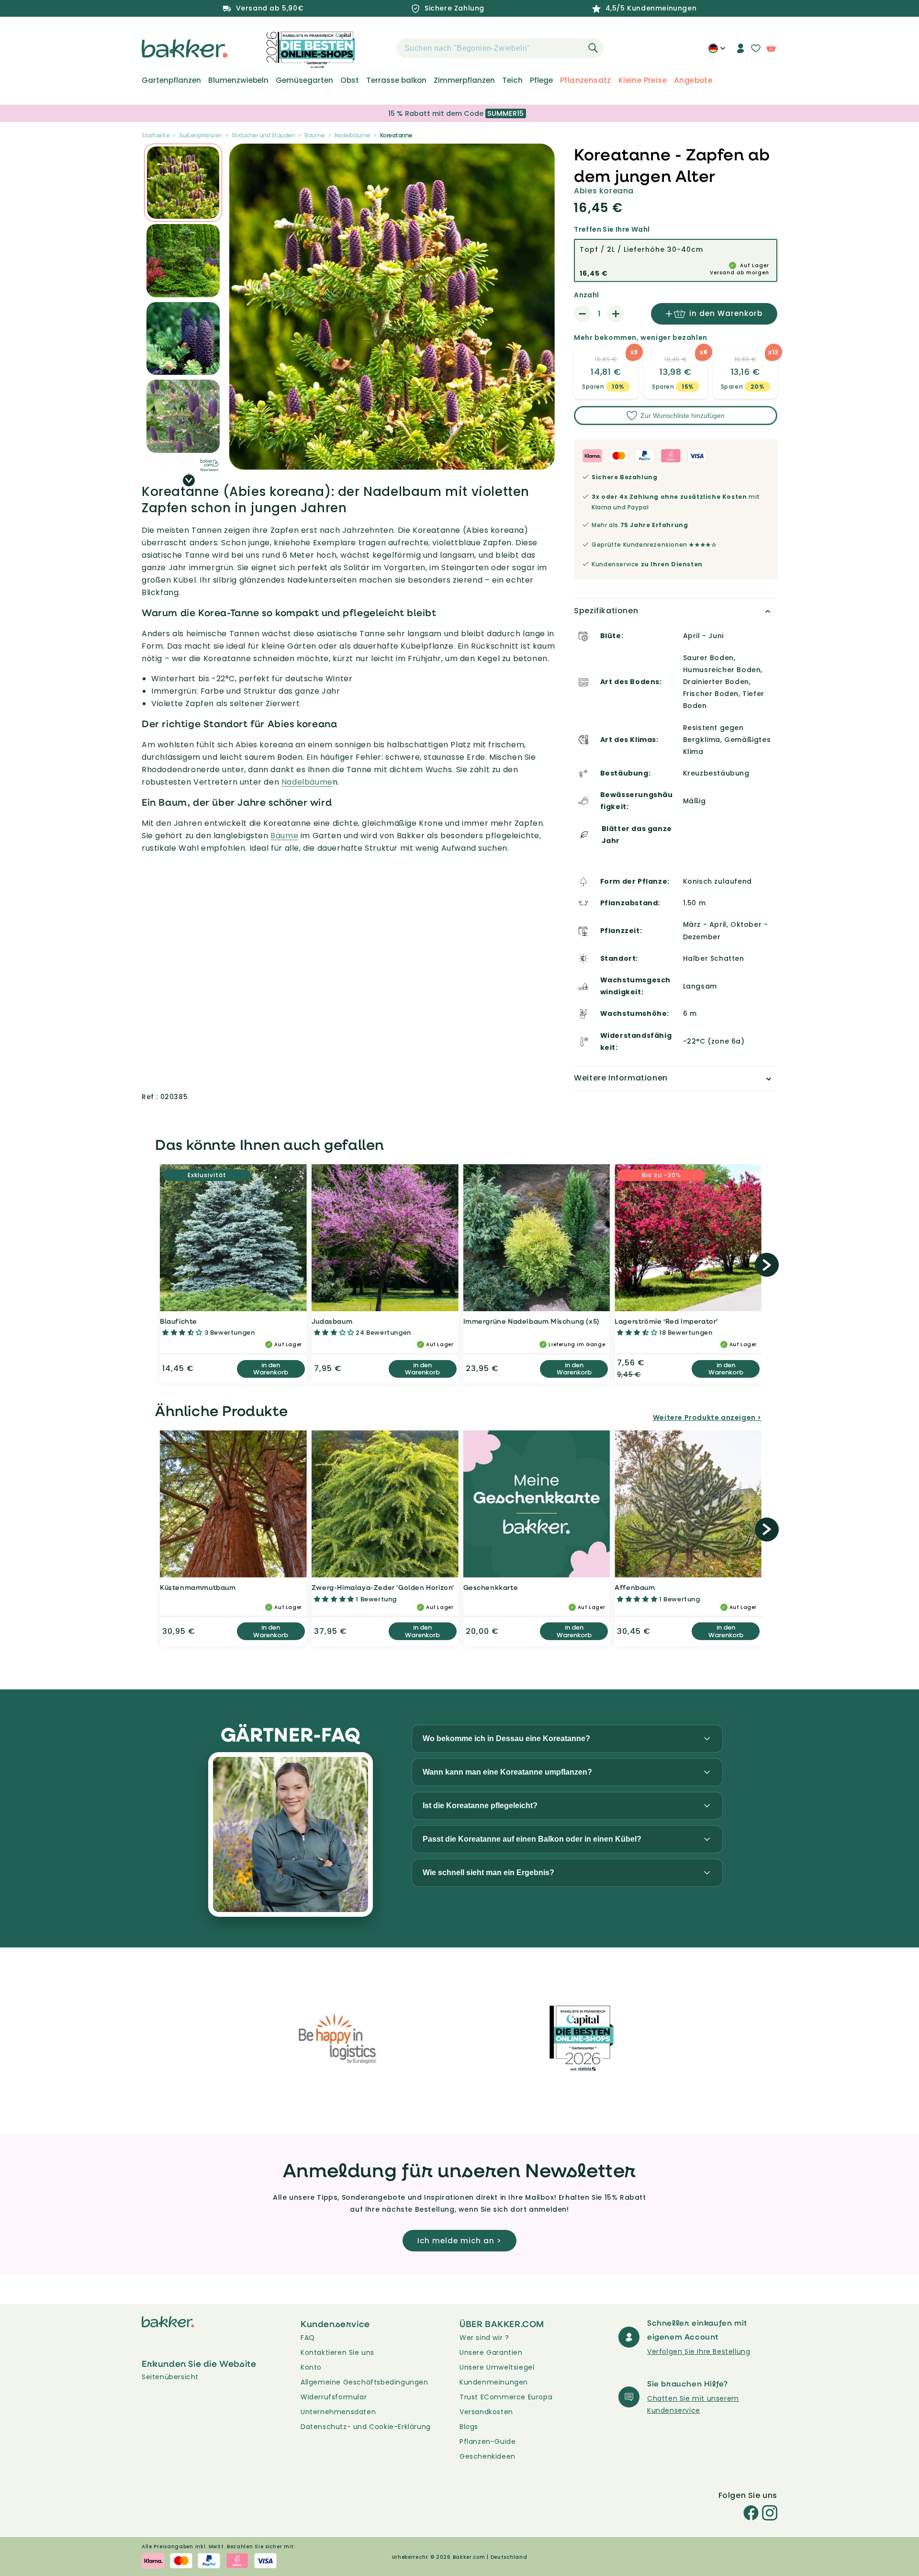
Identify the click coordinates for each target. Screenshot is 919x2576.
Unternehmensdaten (338, 2412)
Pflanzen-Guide (488, 2441)
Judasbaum (332, 1321)
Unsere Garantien (491, 2352)
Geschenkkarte (491, 1587)
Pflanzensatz (586, 80)
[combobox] (500, 48)
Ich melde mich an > (459, 2241)
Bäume (315, 135)
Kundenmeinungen (494, 2382)
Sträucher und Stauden (263, 135)
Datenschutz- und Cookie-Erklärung (366, 2427)
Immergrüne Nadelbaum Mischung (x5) (532, 1321)
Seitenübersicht (170, 2377)
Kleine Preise (643, 80)
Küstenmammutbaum (198, 1587)
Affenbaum (635, 1587)
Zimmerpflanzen (464, 80)
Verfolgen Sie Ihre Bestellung (699, 2351)
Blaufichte (179, 1321)
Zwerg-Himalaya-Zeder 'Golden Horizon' (383, 1587)
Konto (311, 2367)
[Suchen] (593, 48)
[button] (380, 48)
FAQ (308, 2338)
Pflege (541, 80)
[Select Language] (717, 52)
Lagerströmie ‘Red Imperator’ (666, 1321)
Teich (512, 80)
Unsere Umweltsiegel (497, 2367)
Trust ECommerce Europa (506, 2397)
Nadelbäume (353, 135)
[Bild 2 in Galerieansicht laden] (183, 183)
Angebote (693, 80)
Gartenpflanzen (171, 80)
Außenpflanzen (201, 135)
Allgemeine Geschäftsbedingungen (364, 2382)
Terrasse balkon (396, 80)
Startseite (156, 135)
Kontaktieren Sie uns (337, 2352)
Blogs (469, 2427)
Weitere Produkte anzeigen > (707, 1417)
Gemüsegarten (304, 80)
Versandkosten (486, 2412)
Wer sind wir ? (484, 2338)
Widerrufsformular (334, 2397)
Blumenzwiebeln (238, 80)
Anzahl (586, 295)
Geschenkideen (488, 2456)
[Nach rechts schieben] (189, 480)
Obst (350, 80)
